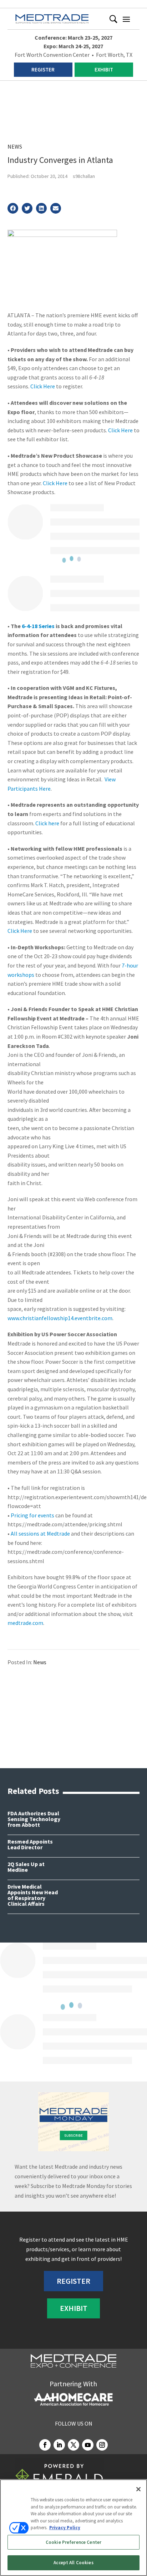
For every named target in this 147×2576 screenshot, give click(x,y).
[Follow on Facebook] (45, 2445)
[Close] (138, 2489)
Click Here (43, 386)
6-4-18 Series (38, 626)
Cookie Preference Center (73, 2542)
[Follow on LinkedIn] (59, 2445)
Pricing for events (32, 1515)
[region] (73, 2528)
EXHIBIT (104, 69)
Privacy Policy (65, 2528)
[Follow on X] (73, 2445)
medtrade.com (25, 1623)
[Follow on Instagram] (102, 2445)
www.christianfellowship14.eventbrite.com (60, 1318)
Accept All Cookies (73, 2563)
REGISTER (43, 69)
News (15, 146)
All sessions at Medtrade (40, 1533)
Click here (47, 823)
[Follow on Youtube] (88, 2445)
